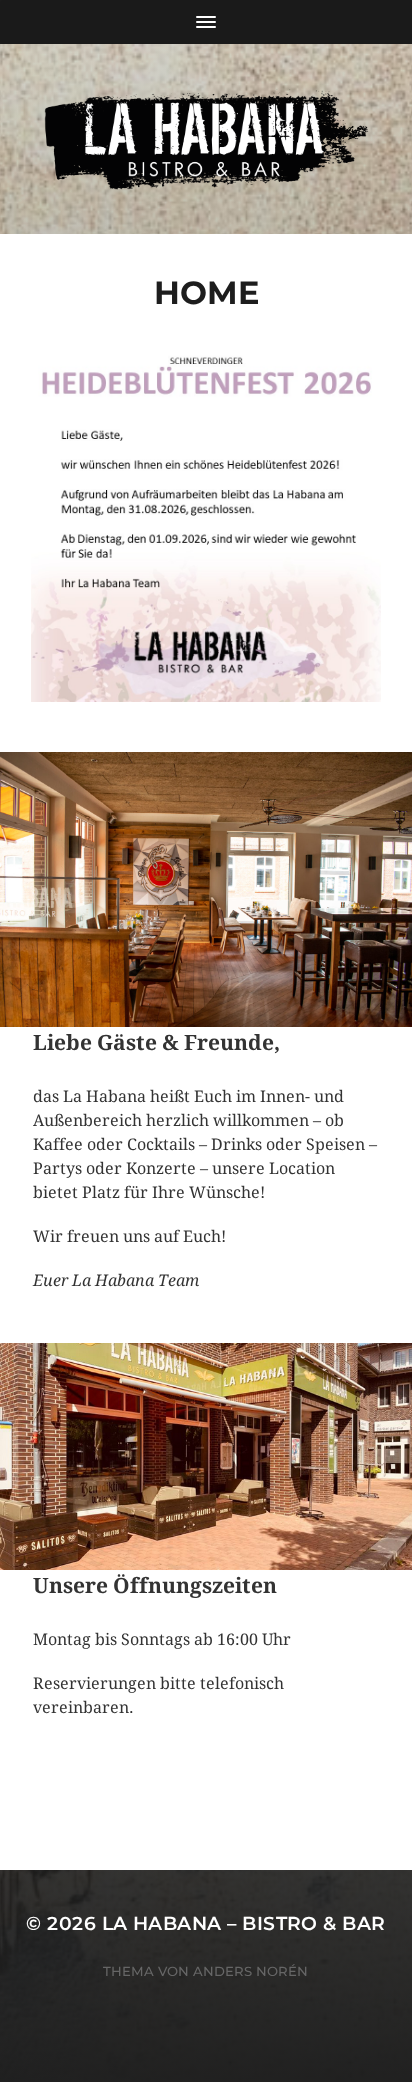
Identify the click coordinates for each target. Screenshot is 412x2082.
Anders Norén (250, 1971)
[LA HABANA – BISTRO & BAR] (206, 139)
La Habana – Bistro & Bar (244, 1923)
